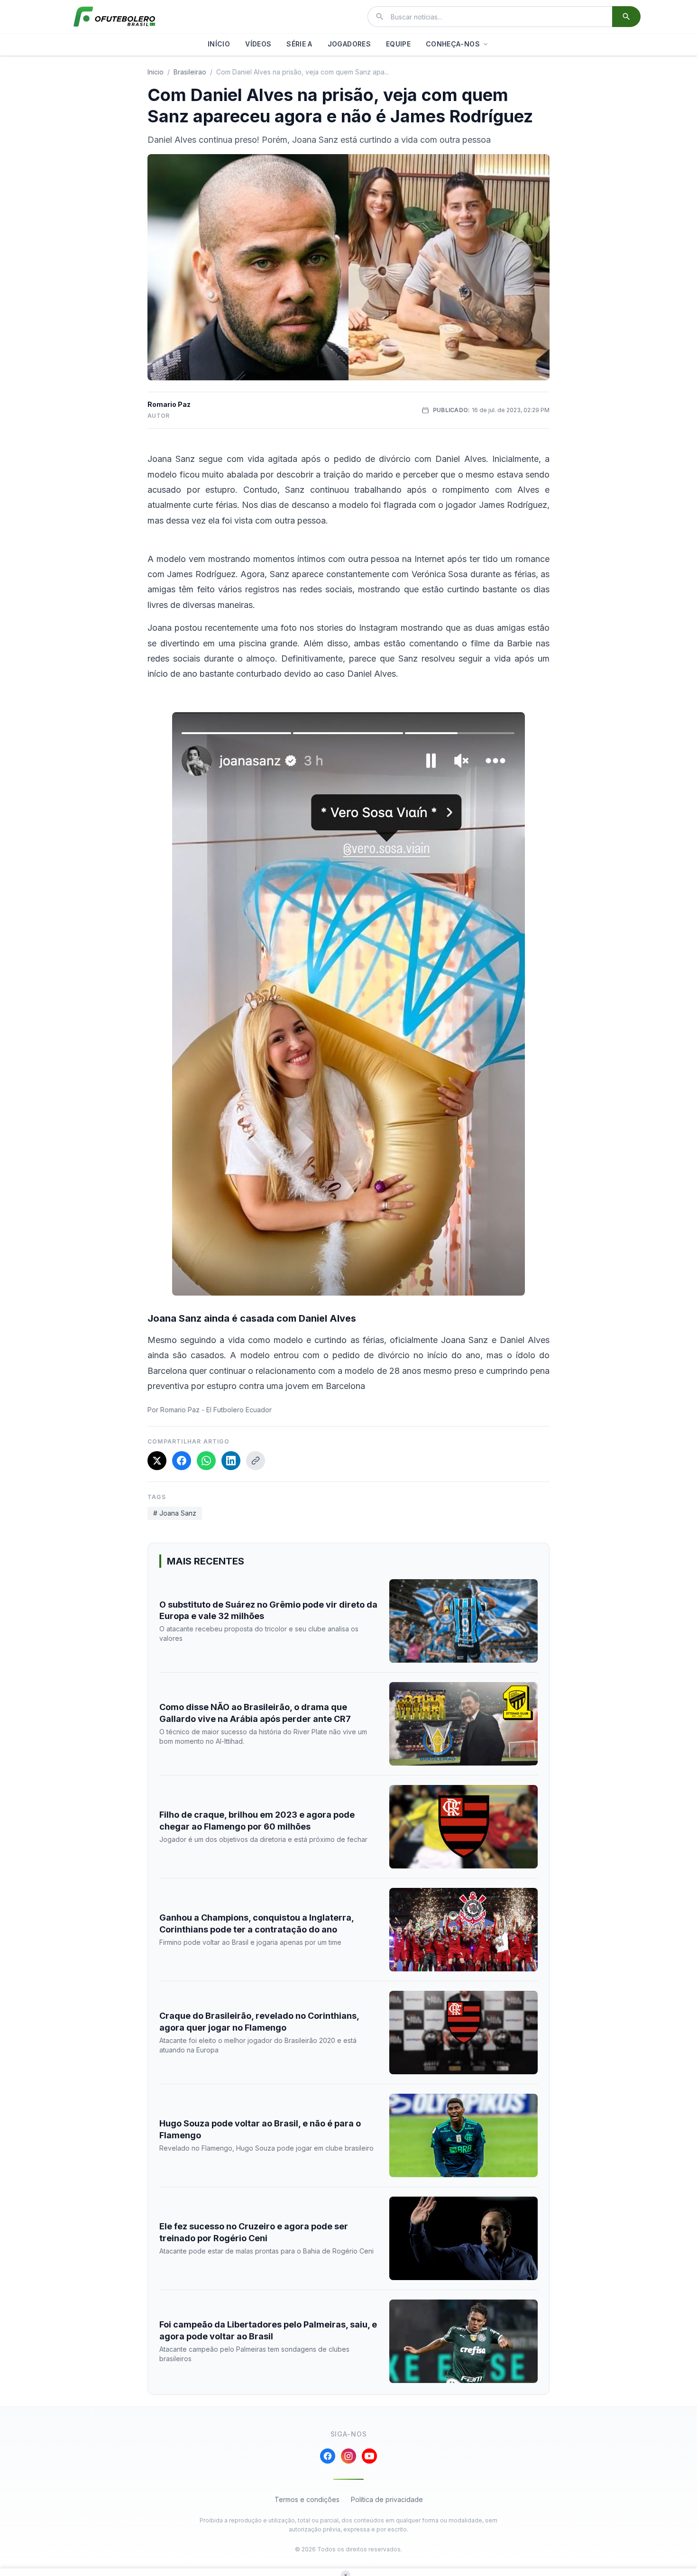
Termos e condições (307, 2499)
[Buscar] (626, 17)
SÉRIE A (299, 44)
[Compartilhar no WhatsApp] (206, 1461)
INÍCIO (219, 44)
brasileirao (190, 72)
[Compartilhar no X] (157, 1461)
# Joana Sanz (175, 1513)
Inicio (156, 72)
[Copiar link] (256, 1461)
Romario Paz (169, 404)
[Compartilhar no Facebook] (182, 1461)
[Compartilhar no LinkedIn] (231, 1461)
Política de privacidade (387, 2499)
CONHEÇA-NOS (453, 44)
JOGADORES (349, 44)
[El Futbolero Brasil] (114, 17)
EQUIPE (398, 44)
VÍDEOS (258, 44)
